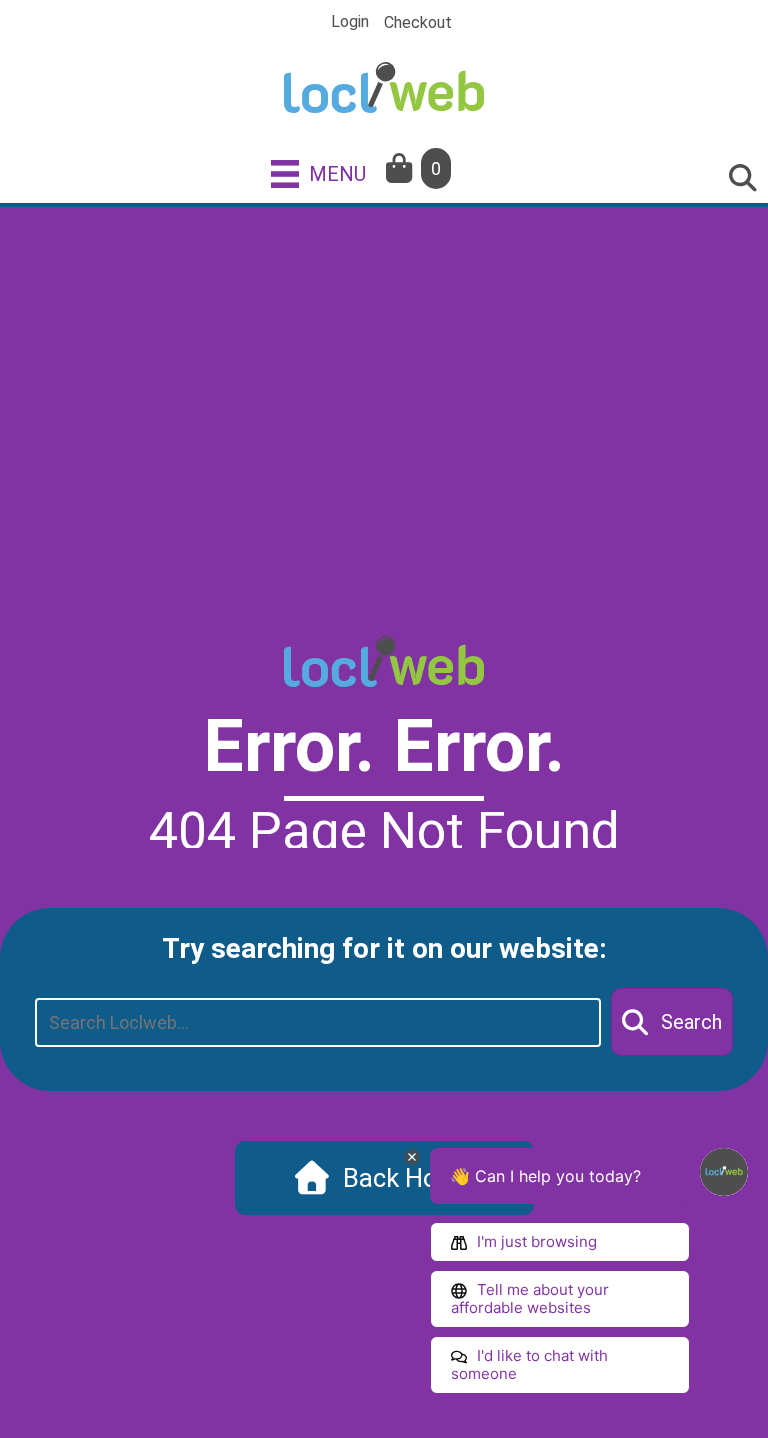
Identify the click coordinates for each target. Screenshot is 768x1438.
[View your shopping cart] (401, 168)
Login (350, 22)
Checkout (418, 23)
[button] (672, 1022)
